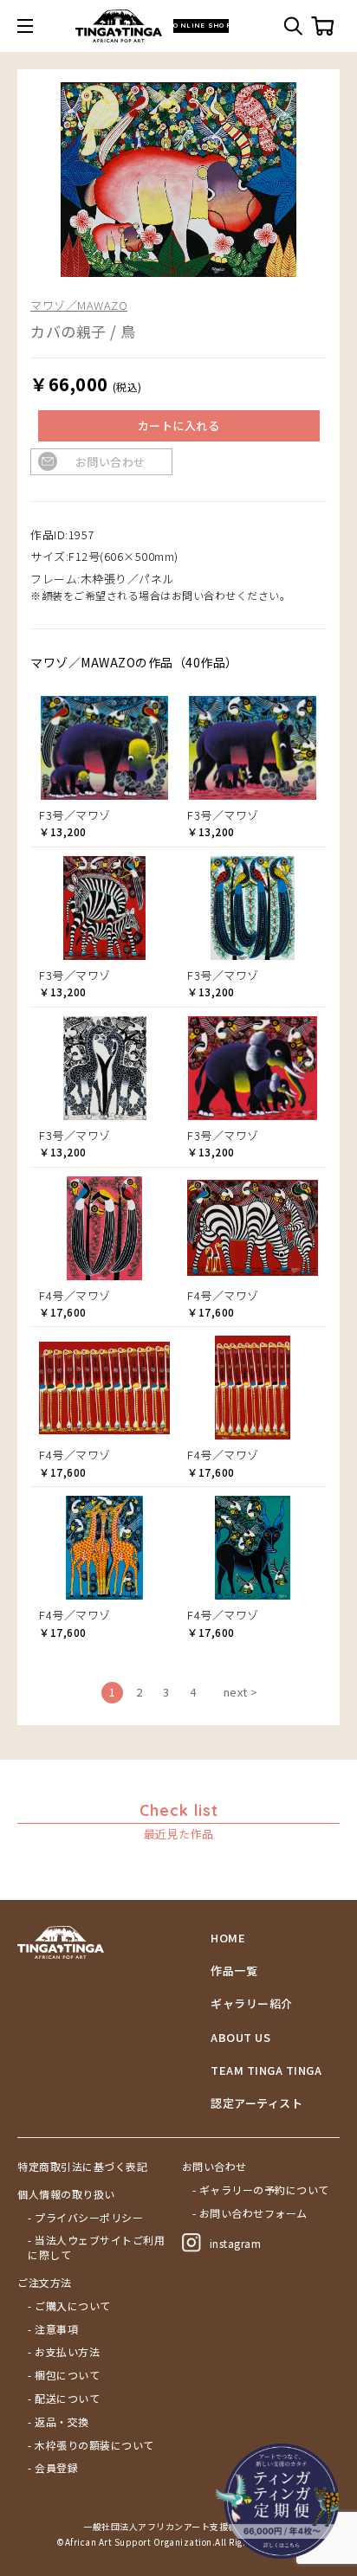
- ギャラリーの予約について (261, 2190)
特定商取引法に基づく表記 (82, 2167)
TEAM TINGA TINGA (266, 2070)
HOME (228, 1938)
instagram (236, 2243)
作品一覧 (234, 1971)
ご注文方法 (45, 2283)
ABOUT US (240, 2038)
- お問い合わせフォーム (250, 2213)
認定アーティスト (256, 2103)
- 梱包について (64, 2375)
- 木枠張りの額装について (91, 2445)
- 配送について (64, 2399)
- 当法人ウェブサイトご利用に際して (96, 2248)
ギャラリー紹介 (252, 2004)
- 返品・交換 (58, 2422)
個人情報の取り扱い (66, 2194)
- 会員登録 (53, 2468)
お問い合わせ (110, 462)
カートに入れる (179, 425)
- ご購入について (69, 2306)
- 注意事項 (53, 2329)
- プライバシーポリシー (85, 2218)
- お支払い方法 (64, 2352)
